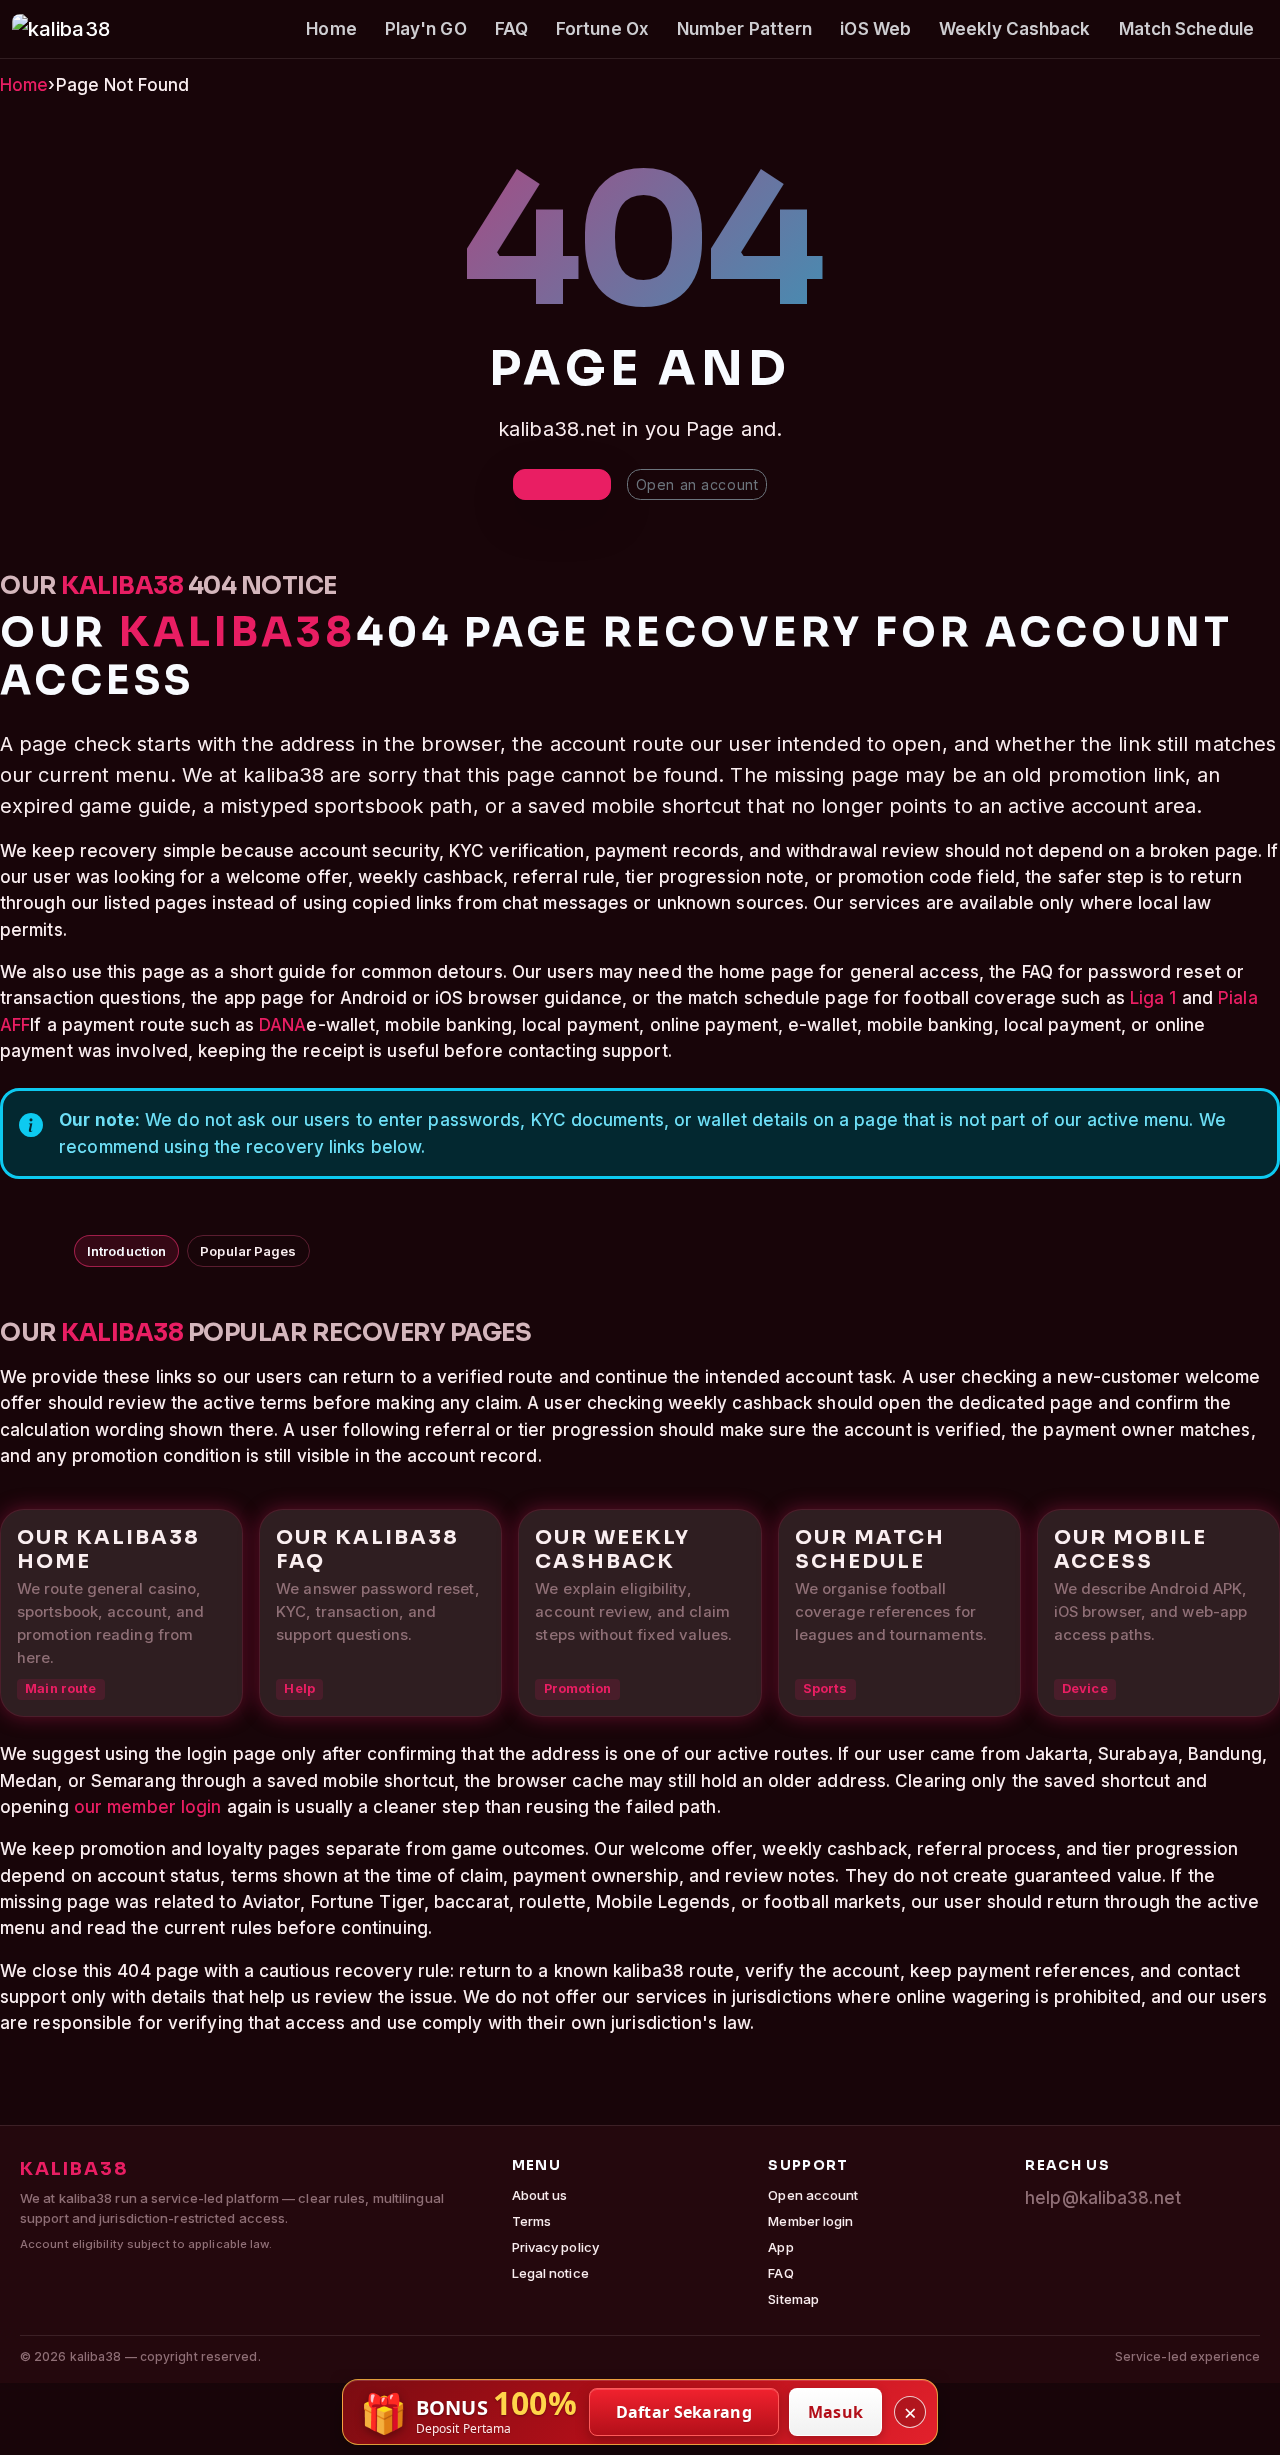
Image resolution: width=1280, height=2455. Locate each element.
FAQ (511, 29)
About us (540, 2195)
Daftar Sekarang (684, 2412)
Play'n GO (426, 29)
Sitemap (793, 2299)
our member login (148, 1807)
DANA (282, 1025)
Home (331, 29)
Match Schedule (1186, 29)
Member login (810, 2221)
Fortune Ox (602, 29)
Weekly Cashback (1015, 29)
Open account (813, 2195)
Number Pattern (744, 29)
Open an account (697, 484)
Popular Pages (248, 1251)
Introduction (126, 1251)
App (780, 2247)
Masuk (836, 2412)
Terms (532, 2221)
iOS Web (875, 29)
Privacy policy (555, 2247)
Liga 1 (1153, 998)
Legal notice (550, 2273)
